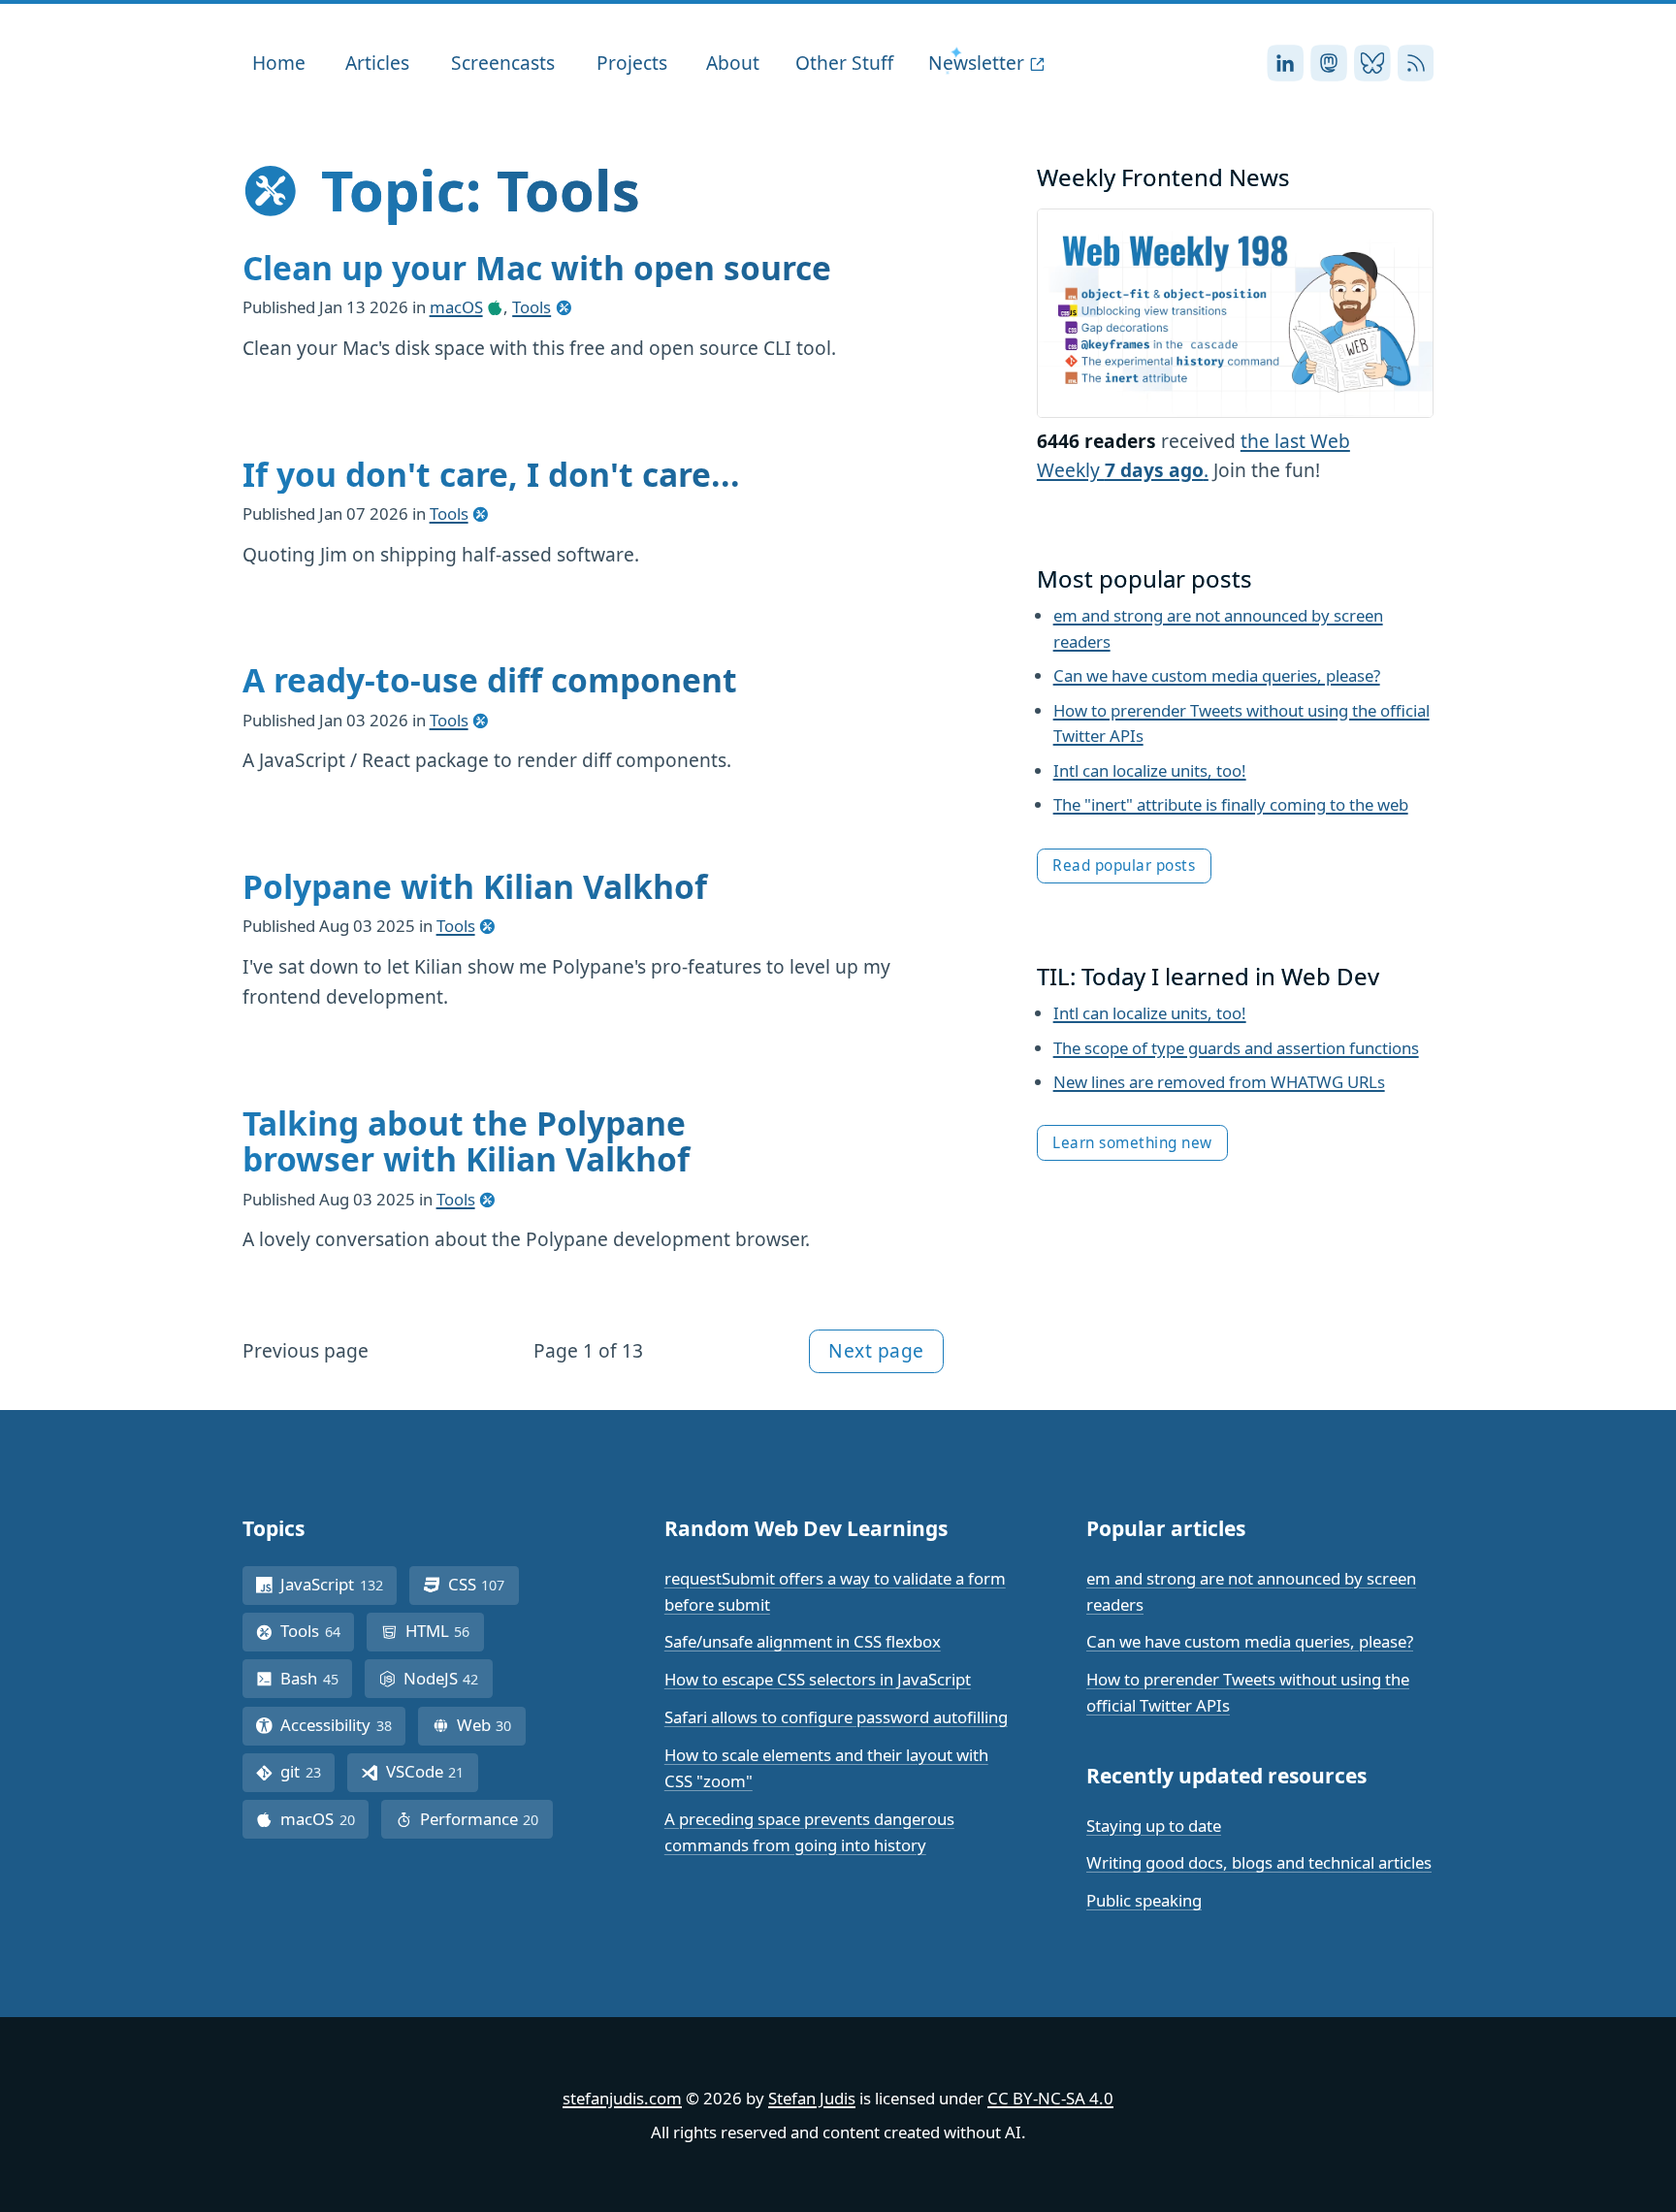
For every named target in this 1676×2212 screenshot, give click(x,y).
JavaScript (338, 1584)
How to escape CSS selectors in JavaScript (818, 1679)
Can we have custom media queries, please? (1217, 675)
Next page (876, 1350)
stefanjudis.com (622, 2098)
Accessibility (343, 1725)
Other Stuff (844, 63)
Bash (316, 1678)
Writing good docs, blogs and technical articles (1259, 1862)
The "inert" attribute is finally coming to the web (1231, 804)
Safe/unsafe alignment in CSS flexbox (803, 1641)
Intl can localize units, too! (1150, 770)
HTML (445, 1631)
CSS (483, 1584)
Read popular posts (1124, 866)
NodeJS (448, 1678)
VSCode (432, 1771)
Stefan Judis (812, 2098)
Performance (486, 1819)
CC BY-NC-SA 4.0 (1050, 2098)
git (307, 1771)
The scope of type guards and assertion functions (1236, 1048)
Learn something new (1132, 1143)
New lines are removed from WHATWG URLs (1219, 1082)
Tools (532, 307)
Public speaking (1144, 1900)
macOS (456, 307)
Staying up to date (1154, 1826)
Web (491, 1725)
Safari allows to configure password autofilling (836, 1717)
